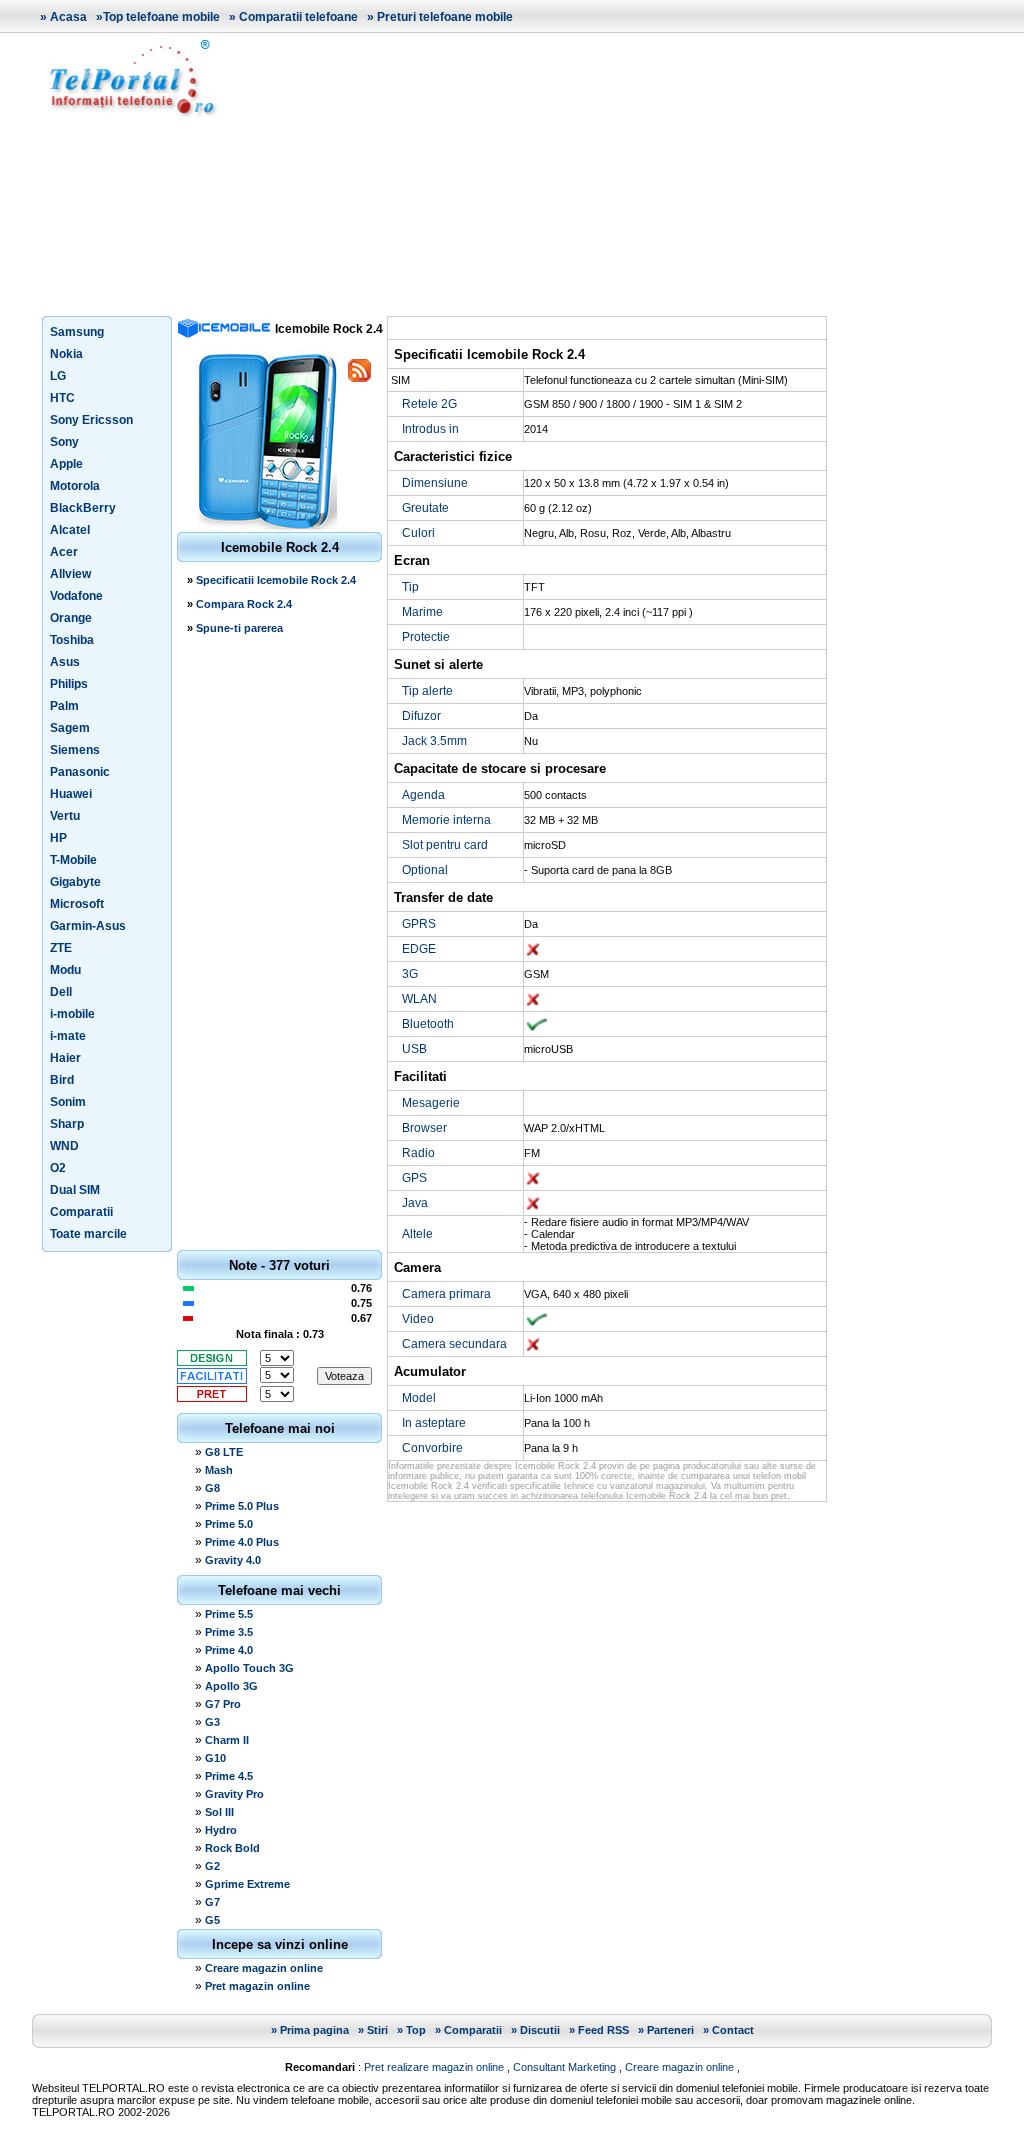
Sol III (219, 1812)
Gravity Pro (234, 1794)
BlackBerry (83, 508)
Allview (70, 574)
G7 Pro (223, 1704)
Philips (69, 684)
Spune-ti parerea (239, 628)
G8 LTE (224, 1452)
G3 (212, 1722)
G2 (212, 1866)
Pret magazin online (257, 1986)
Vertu (65, 816)
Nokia (66, 354)
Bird (62, 1080)
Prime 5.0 (229, 1524)
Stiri (377, 2030)
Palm (64, 706)
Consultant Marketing (564, 2067)
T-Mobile (73, 860)
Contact (733, 2030)
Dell (61, 992)
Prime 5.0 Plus (242, 1506)
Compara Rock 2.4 (244, 604)
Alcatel (70, 530)
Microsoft (77, 904)
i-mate (68, 1036)
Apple (66, 464)
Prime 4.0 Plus (242, 1542)
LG (58, 376)
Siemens (75, 750)
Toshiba (72, 640)
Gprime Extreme (247, 1884)
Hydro (221, 1830)
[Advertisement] (612, 174)
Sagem (70, 728)
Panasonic (80, 772)
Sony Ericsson (91, 420)
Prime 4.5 (229, 1776)
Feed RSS (603, 2030)
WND (64, 1146)
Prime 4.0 (229, 1650)
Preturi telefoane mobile (445, 17)
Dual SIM (75, 1190)
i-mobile (72, 1014)
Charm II (227, 1740)
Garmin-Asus (88, 926)
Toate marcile (88, 1234)
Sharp (67, 1124)
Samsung (77, 332)
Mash (219, 1470)
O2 (58, 1168)
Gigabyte (75, 882)
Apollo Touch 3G (249, 1668)
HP (58, 838)
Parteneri (670, 2030)
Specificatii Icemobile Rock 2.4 (276, 580)
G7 (212, 1902)
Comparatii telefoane (298, 17)
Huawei (71, 794)
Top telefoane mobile (161, 17)
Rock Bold (232, 1848)
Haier (65, 1058)
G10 (215, 1758)
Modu (65, 970)
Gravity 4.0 (233, 1560)
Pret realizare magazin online (434, 2067)
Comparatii (81, 1212)
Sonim (68, 1102)
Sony (64, 442)
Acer (64, 552)
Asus (65, 662)
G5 (212, 1920)
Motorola (75, 486)
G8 (212, 1488)
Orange (71, 618)
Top (416, 2030)
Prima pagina (314, 2030)
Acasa (68, 17)
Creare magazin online (264, 1968)
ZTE (61, 948)
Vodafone (76, 596)
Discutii (540, 2030)
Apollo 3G (231, 1686)
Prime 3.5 (229, 1632)
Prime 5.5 (229, 1614)
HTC (62, 398)
